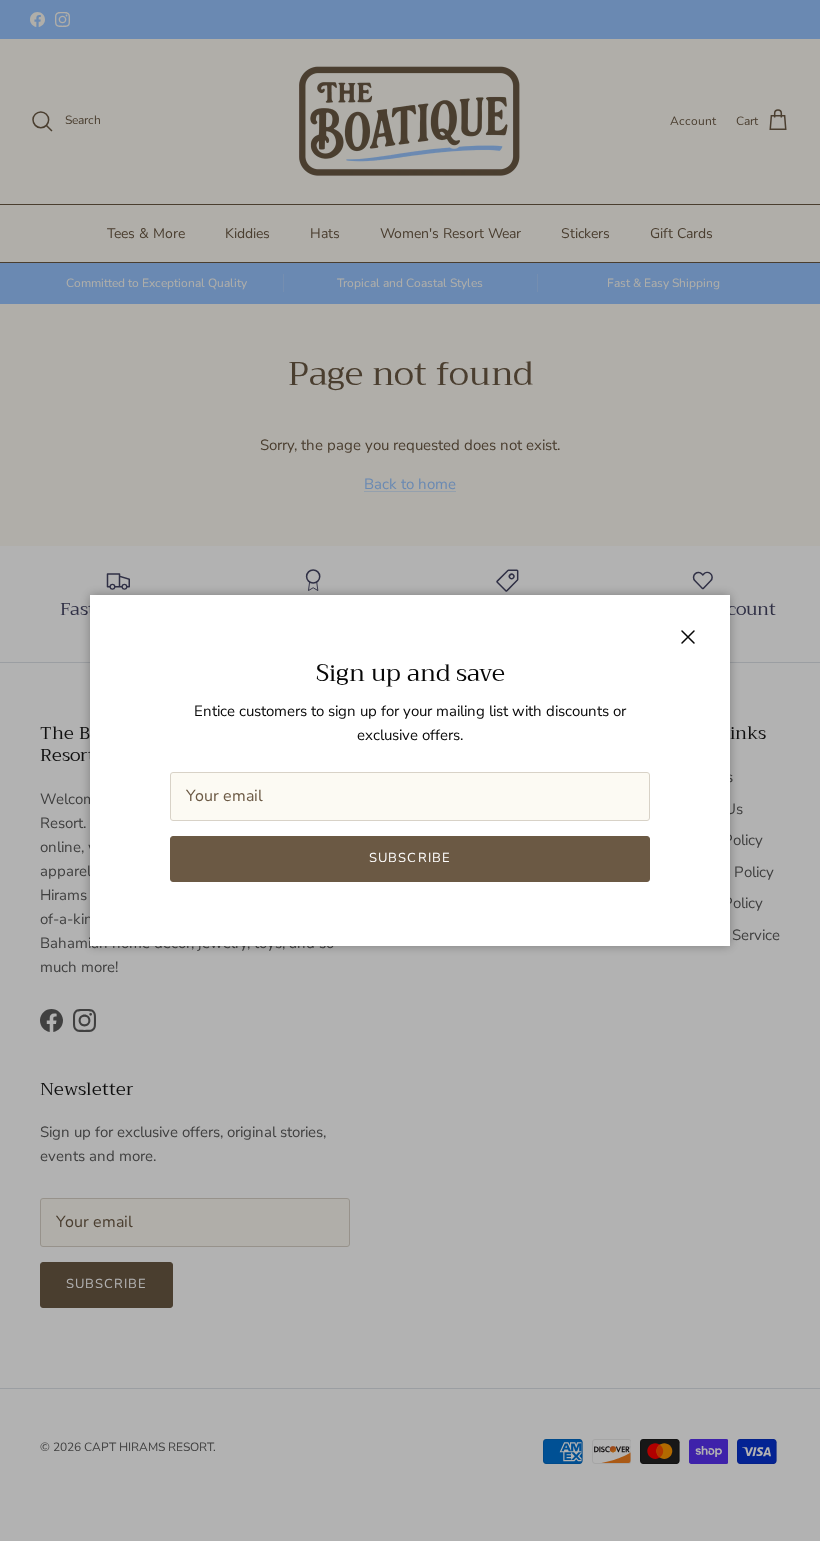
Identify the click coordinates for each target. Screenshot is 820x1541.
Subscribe (409, 858)
